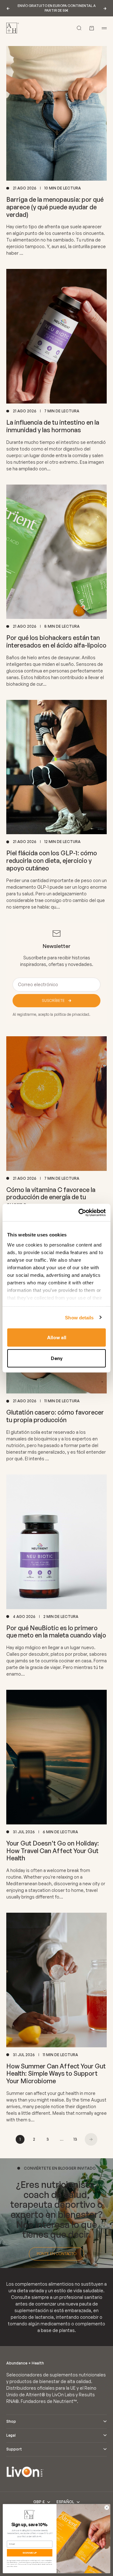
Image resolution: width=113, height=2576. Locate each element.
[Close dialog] (107, 2507)
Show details (79, 1317)
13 (75, 2139)
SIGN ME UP (30, 2553)
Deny (57, 1358)
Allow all (57, 1337)
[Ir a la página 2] (91, 2139)
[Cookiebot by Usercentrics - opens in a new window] (80, 1212)
